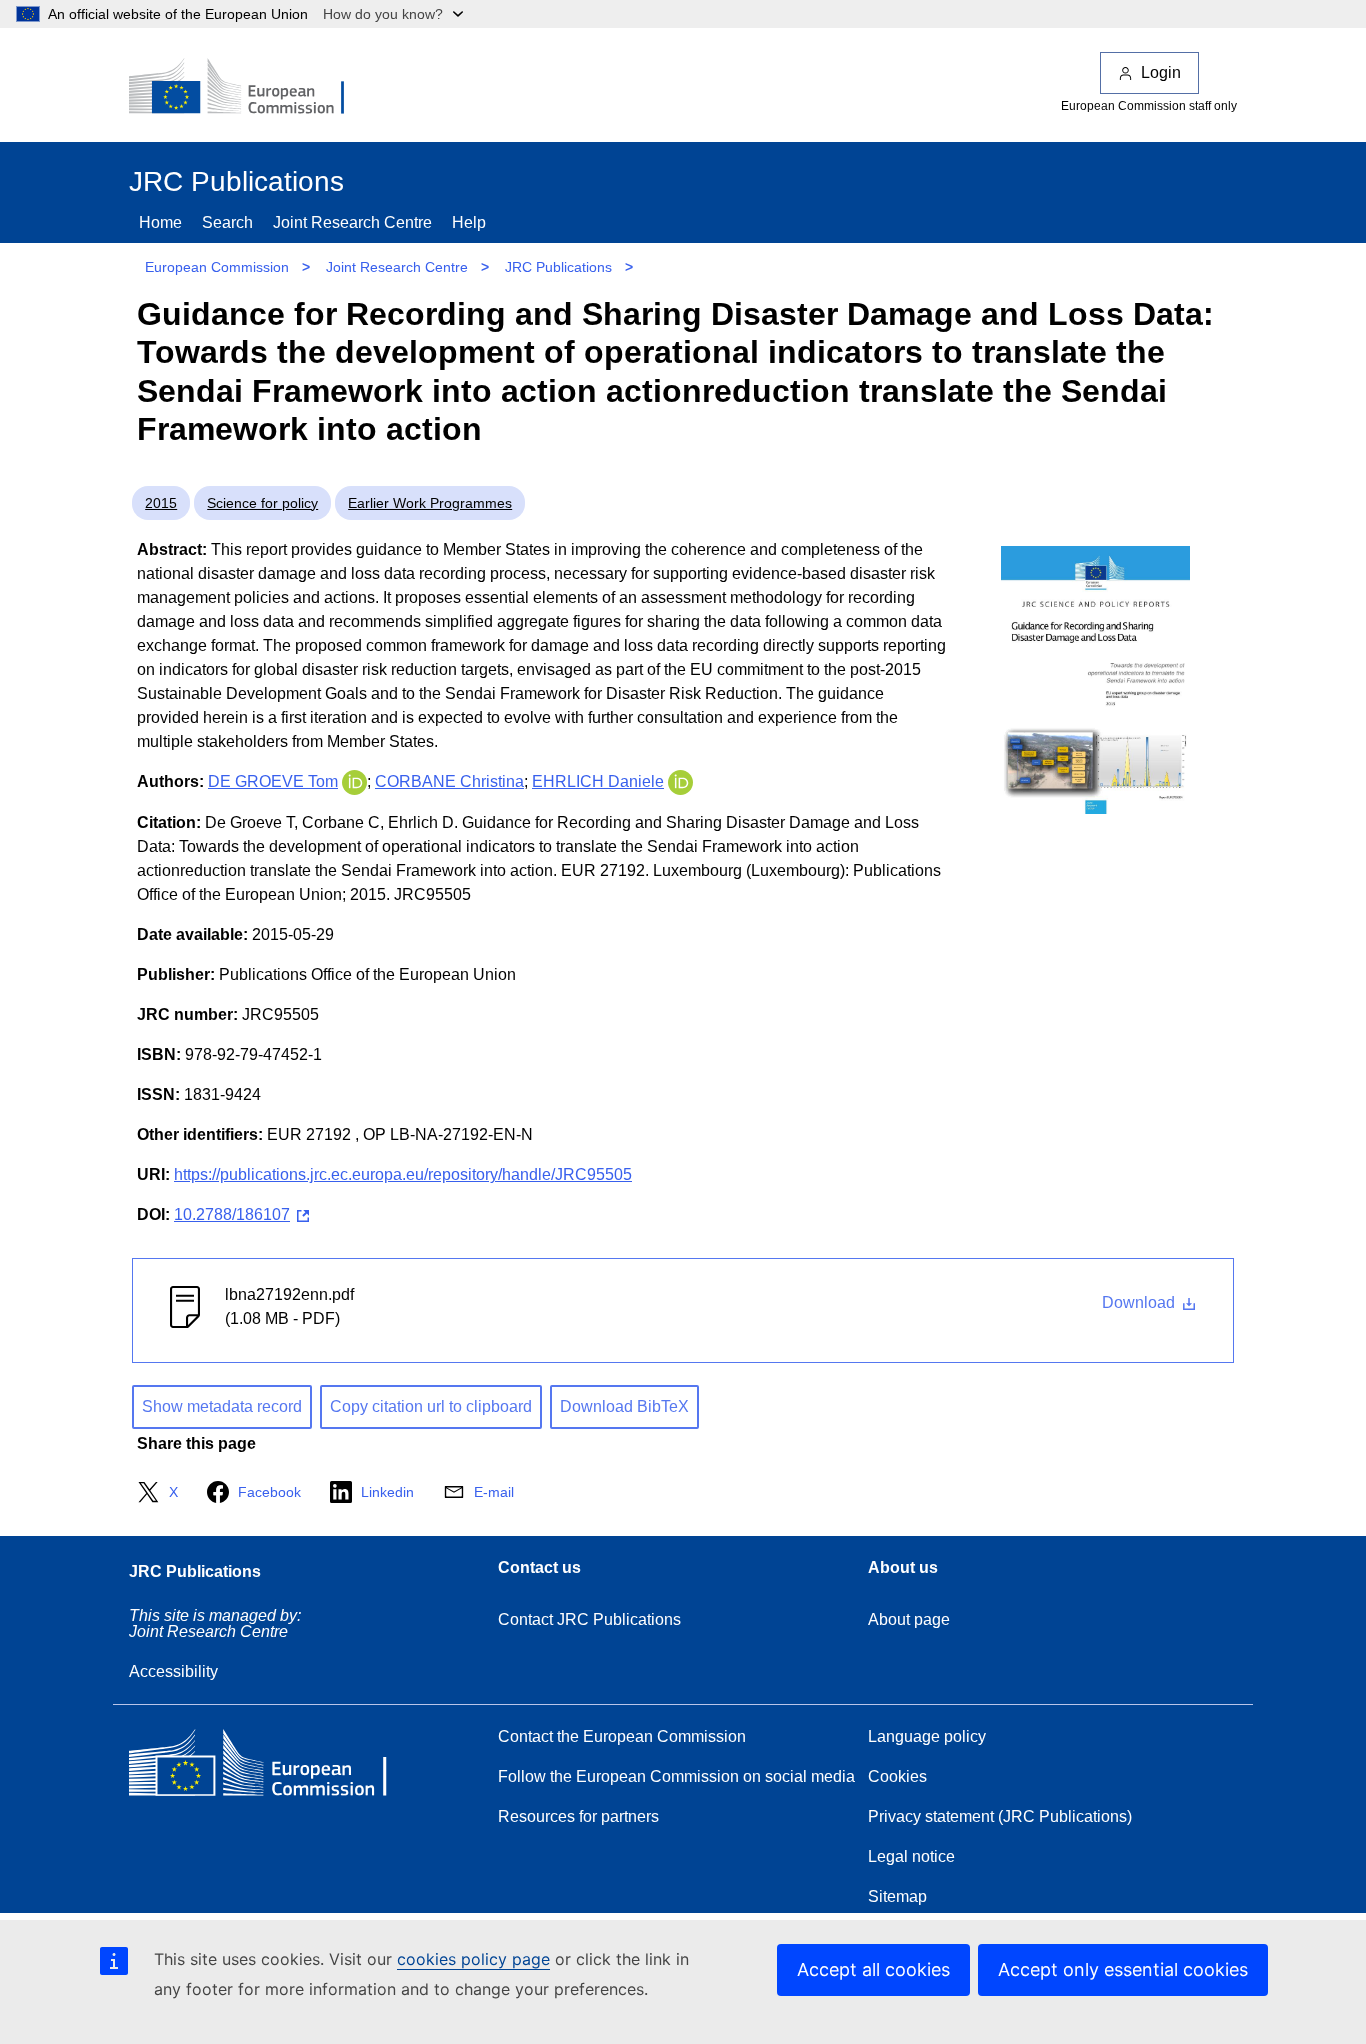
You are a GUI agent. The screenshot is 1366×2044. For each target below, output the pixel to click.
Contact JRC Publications (589, 1619)
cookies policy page (473, 1959)
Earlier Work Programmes (430, 503)
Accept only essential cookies (1123, 1969)
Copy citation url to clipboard (431, 1406)
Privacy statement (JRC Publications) (1000, 1816)
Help (469, 222)
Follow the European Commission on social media (676, 1776)
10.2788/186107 (232, 1214)
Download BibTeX (624, 1406)
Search (227, 222)
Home (160, 222)
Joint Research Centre (352, 222)
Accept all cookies (873, 1969)
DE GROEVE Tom (273, 781)
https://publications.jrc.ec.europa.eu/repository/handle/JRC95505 (403, 1174)
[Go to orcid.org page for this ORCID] (354, 781)
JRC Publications (558, 267)
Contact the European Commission (622, 1736)
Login (1161, 72)
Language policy (927, 1736)
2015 (161, 503)
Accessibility (173, 1671)
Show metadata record (222, 1406)
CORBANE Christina (449, 781)
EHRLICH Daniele (598, 781)
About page (909, 1619)
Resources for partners (578, 1816)
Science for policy (262, 503)
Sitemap (897, 1896)
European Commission (217, 267)
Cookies (897, 1776)
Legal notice (911, 1856)
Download (1140, 1302)
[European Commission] (250, 88)
